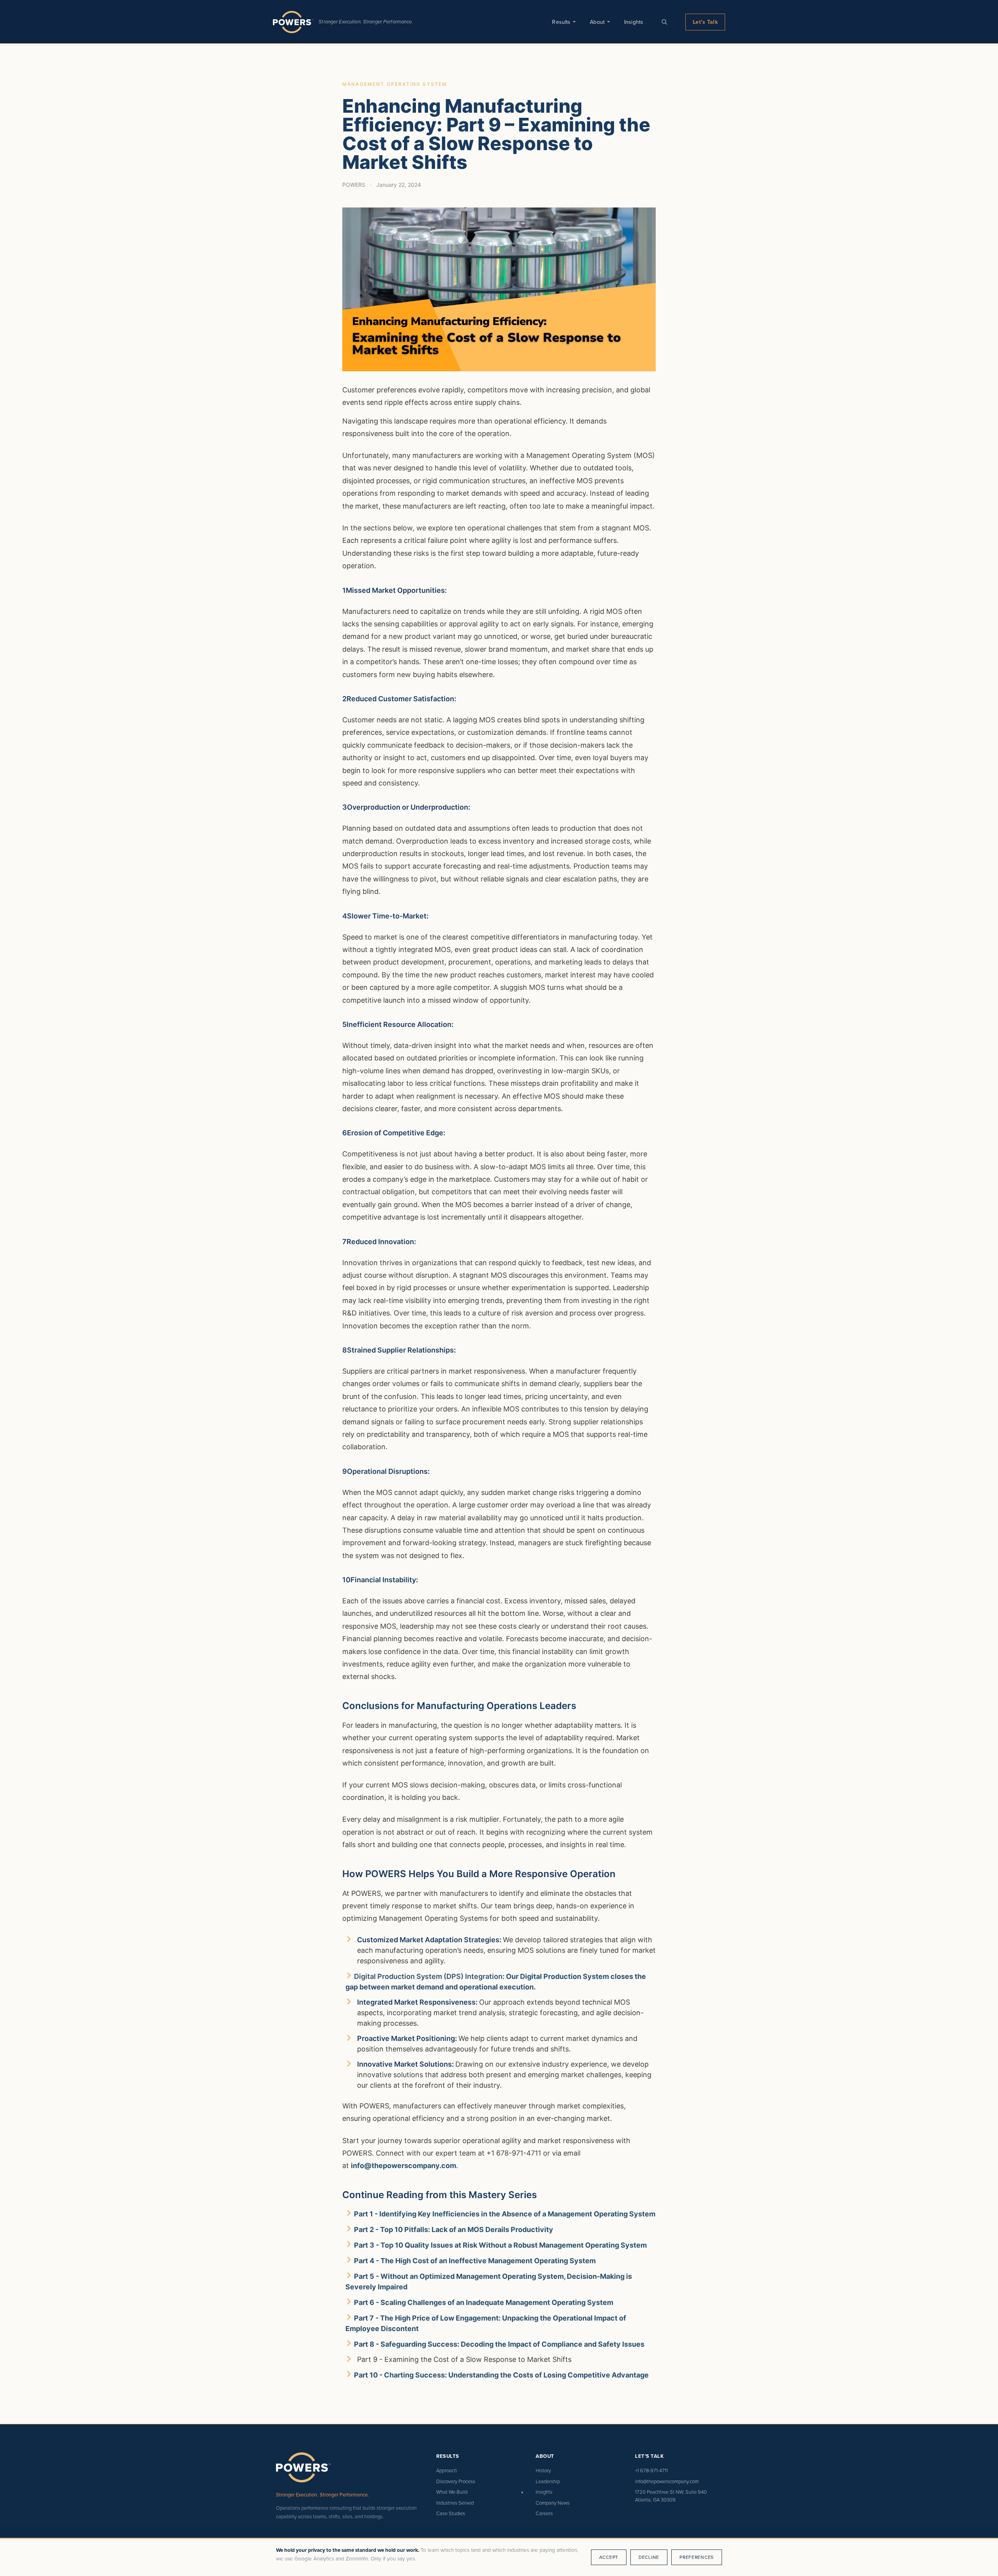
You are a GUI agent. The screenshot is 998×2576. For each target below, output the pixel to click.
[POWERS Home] (293, 22)
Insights (634, 22)
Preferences (697, 2557)
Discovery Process (456, 2481)
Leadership (548, 2481)
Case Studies (451, 2513)
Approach (447, 2470)
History (543, 2470)
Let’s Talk (705, 22)
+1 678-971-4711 (651, 2470)
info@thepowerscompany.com (403, 2166)
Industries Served (455, 2503)
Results (561, 22)
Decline (649, 2557)
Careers (544, 2513)
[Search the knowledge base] (664, 22)
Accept (609, 2557)
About (597, 22)
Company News (553, 2503)
